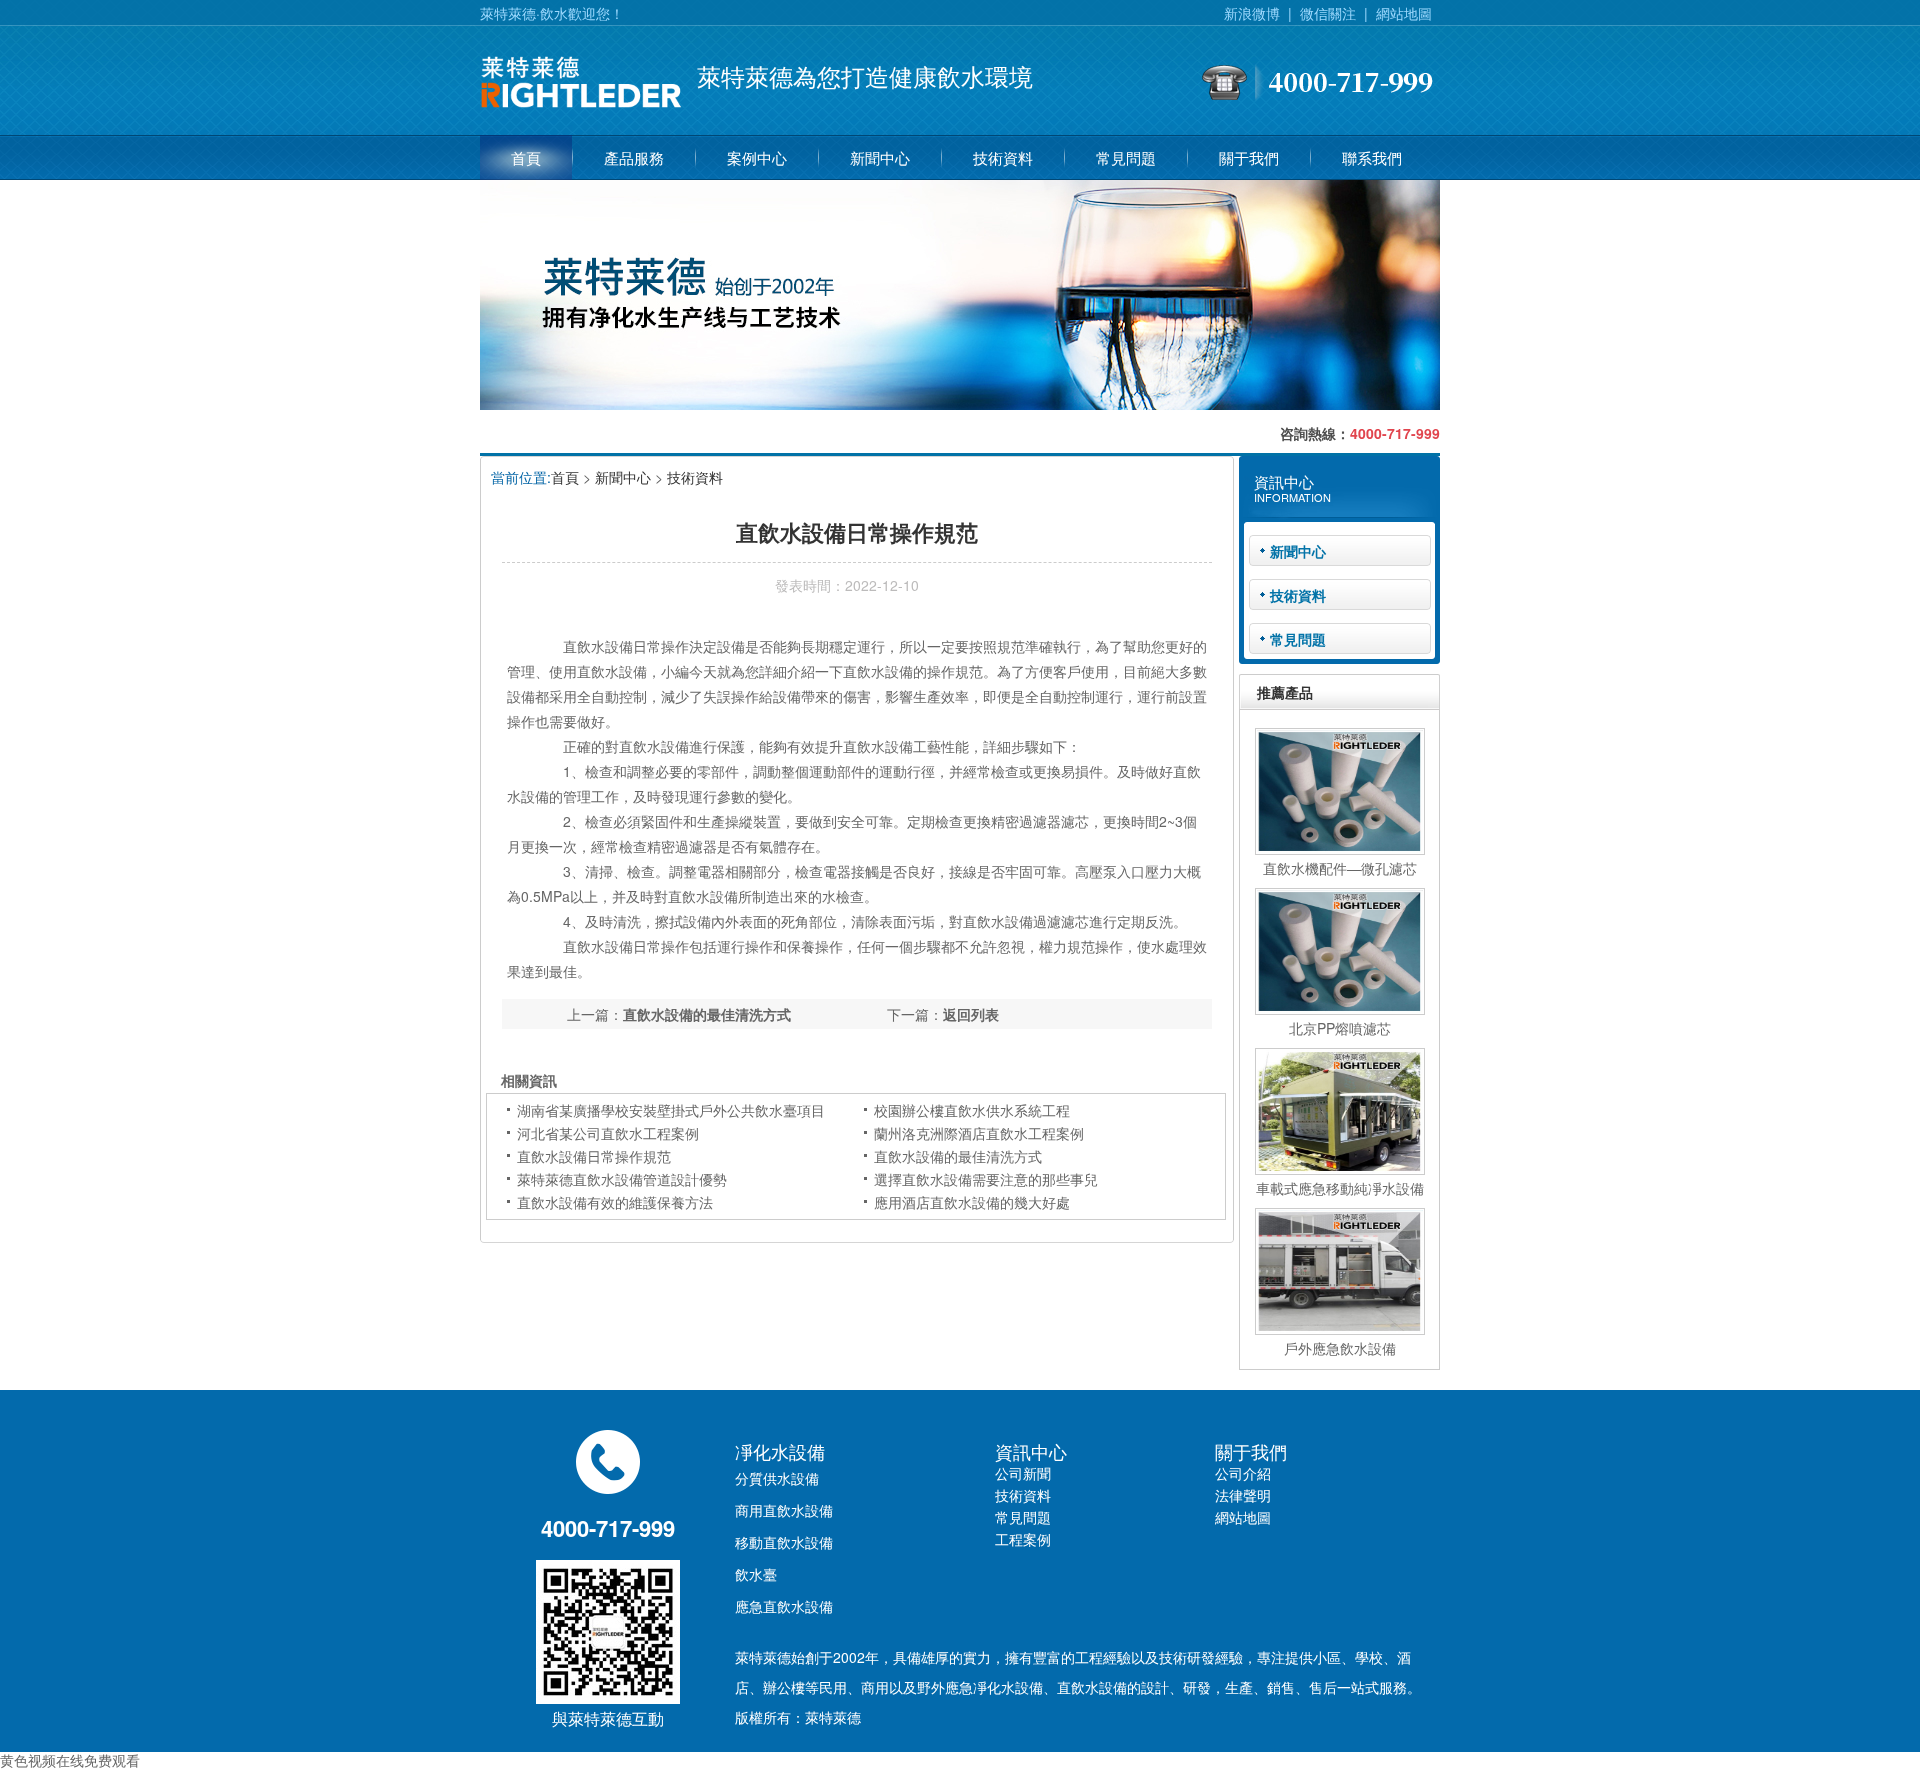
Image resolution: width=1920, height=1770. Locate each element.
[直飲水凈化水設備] (581, 113)
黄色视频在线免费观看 (70, 1760)
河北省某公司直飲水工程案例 (608, 1133)
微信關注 (1328, 13)
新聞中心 (880, 157)
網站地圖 (1404, 13)
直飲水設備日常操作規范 (594, 1156)
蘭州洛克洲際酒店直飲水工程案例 (979, 1133)
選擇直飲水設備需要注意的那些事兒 (986, 1179)
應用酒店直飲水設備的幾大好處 (972, 1202)
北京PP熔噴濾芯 (1340, 1028)
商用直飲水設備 (784, 1510)
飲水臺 (756, 1574)
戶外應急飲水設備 (1340, 1348)
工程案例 (1023, 1539)
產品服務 (634, 157)
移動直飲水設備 (784, 1542)
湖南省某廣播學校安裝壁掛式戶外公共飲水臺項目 (671, 1110)
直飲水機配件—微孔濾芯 (1340, 868)
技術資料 (1003, 157)
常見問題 (1126, 157)
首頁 (526, 157)
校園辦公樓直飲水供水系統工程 (972, 1110)
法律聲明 (1243, 1495)
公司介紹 (1243, 1473)
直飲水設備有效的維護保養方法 (615, 1202)
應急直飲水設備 (784, 1606)
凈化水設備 (780, 1451)
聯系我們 (1372, 157)
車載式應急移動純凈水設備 (1340, 1188)
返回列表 (971, 1014)
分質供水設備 (777, 1478)
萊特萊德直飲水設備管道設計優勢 (622, 1179)
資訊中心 (1031, 1451)
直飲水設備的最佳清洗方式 (707, 1014)
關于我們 (1249, 157)
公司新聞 (1023, 1473)
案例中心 (757, 157)
